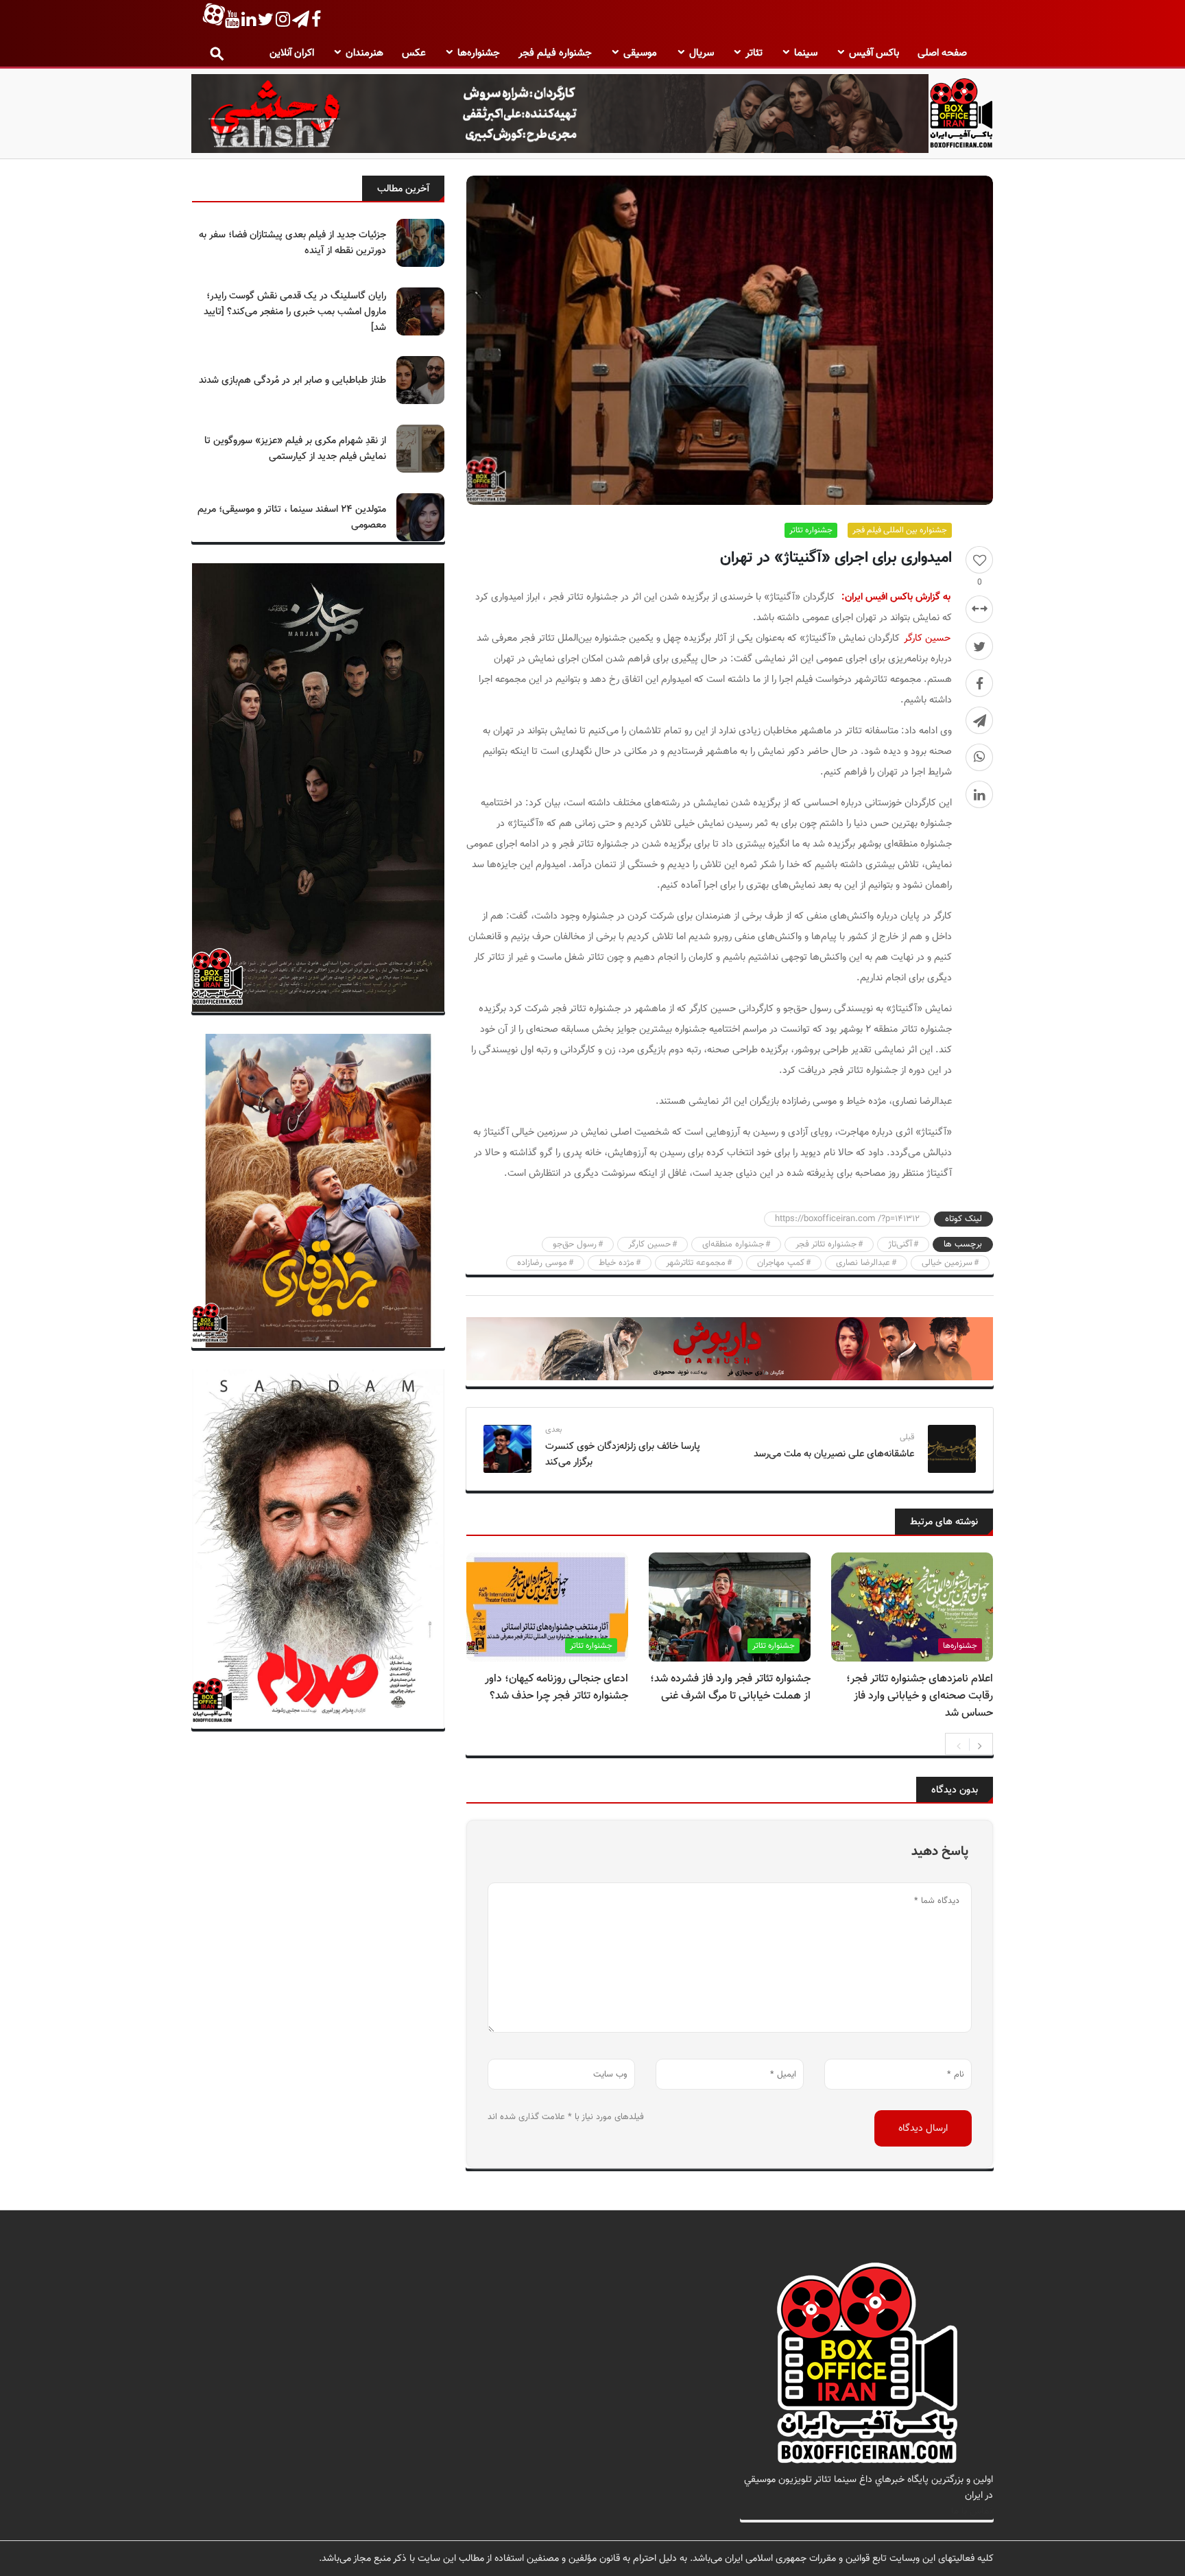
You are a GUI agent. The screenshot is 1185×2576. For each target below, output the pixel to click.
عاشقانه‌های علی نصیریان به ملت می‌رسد (834, 1454)
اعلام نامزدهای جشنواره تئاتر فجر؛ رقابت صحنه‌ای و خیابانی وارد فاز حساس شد (920, 1696)
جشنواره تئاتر (811, 530)
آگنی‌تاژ (900, 1244)
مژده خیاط (617, 1263)
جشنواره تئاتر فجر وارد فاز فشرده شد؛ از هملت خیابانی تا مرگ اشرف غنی (730, 1688)
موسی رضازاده (542, 1263)
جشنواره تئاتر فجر (826, 1244)
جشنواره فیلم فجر (555, 53)
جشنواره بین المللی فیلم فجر (900, 530)
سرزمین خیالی (947, 1263)
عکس (414, 53)
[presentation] (959, 1745)
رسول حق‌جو (575, 1244)
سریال (702, 53)
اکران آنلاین (292, 53)
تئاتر (754, 53)
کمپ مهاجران (781, 1263)
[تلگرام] (979, 720)
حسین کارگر (927, 638)
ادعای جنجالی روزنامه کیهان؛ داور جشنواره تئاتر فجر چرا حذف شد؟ (556, 1688)
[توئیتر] (979, 646)
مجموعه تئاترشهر (696, 1263)
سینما (806, 53)
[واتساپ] (979, 757)
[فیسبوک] (979, 683)
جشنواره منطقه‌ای (733, 1244)
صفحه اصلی (942, 53)
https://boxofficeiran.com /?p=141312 (847, 1219)
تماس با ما (972, 2511)
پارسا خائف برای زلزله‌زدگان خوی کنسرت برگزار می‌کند (623, 1454)
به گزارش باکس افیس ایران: (896, 597)
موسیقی (640, 53)
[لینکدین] (979, 794)
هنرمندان (364, 53)
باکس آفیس (874, 53)
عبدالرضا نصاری (863, 1263)
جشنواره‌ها (479, 53)
